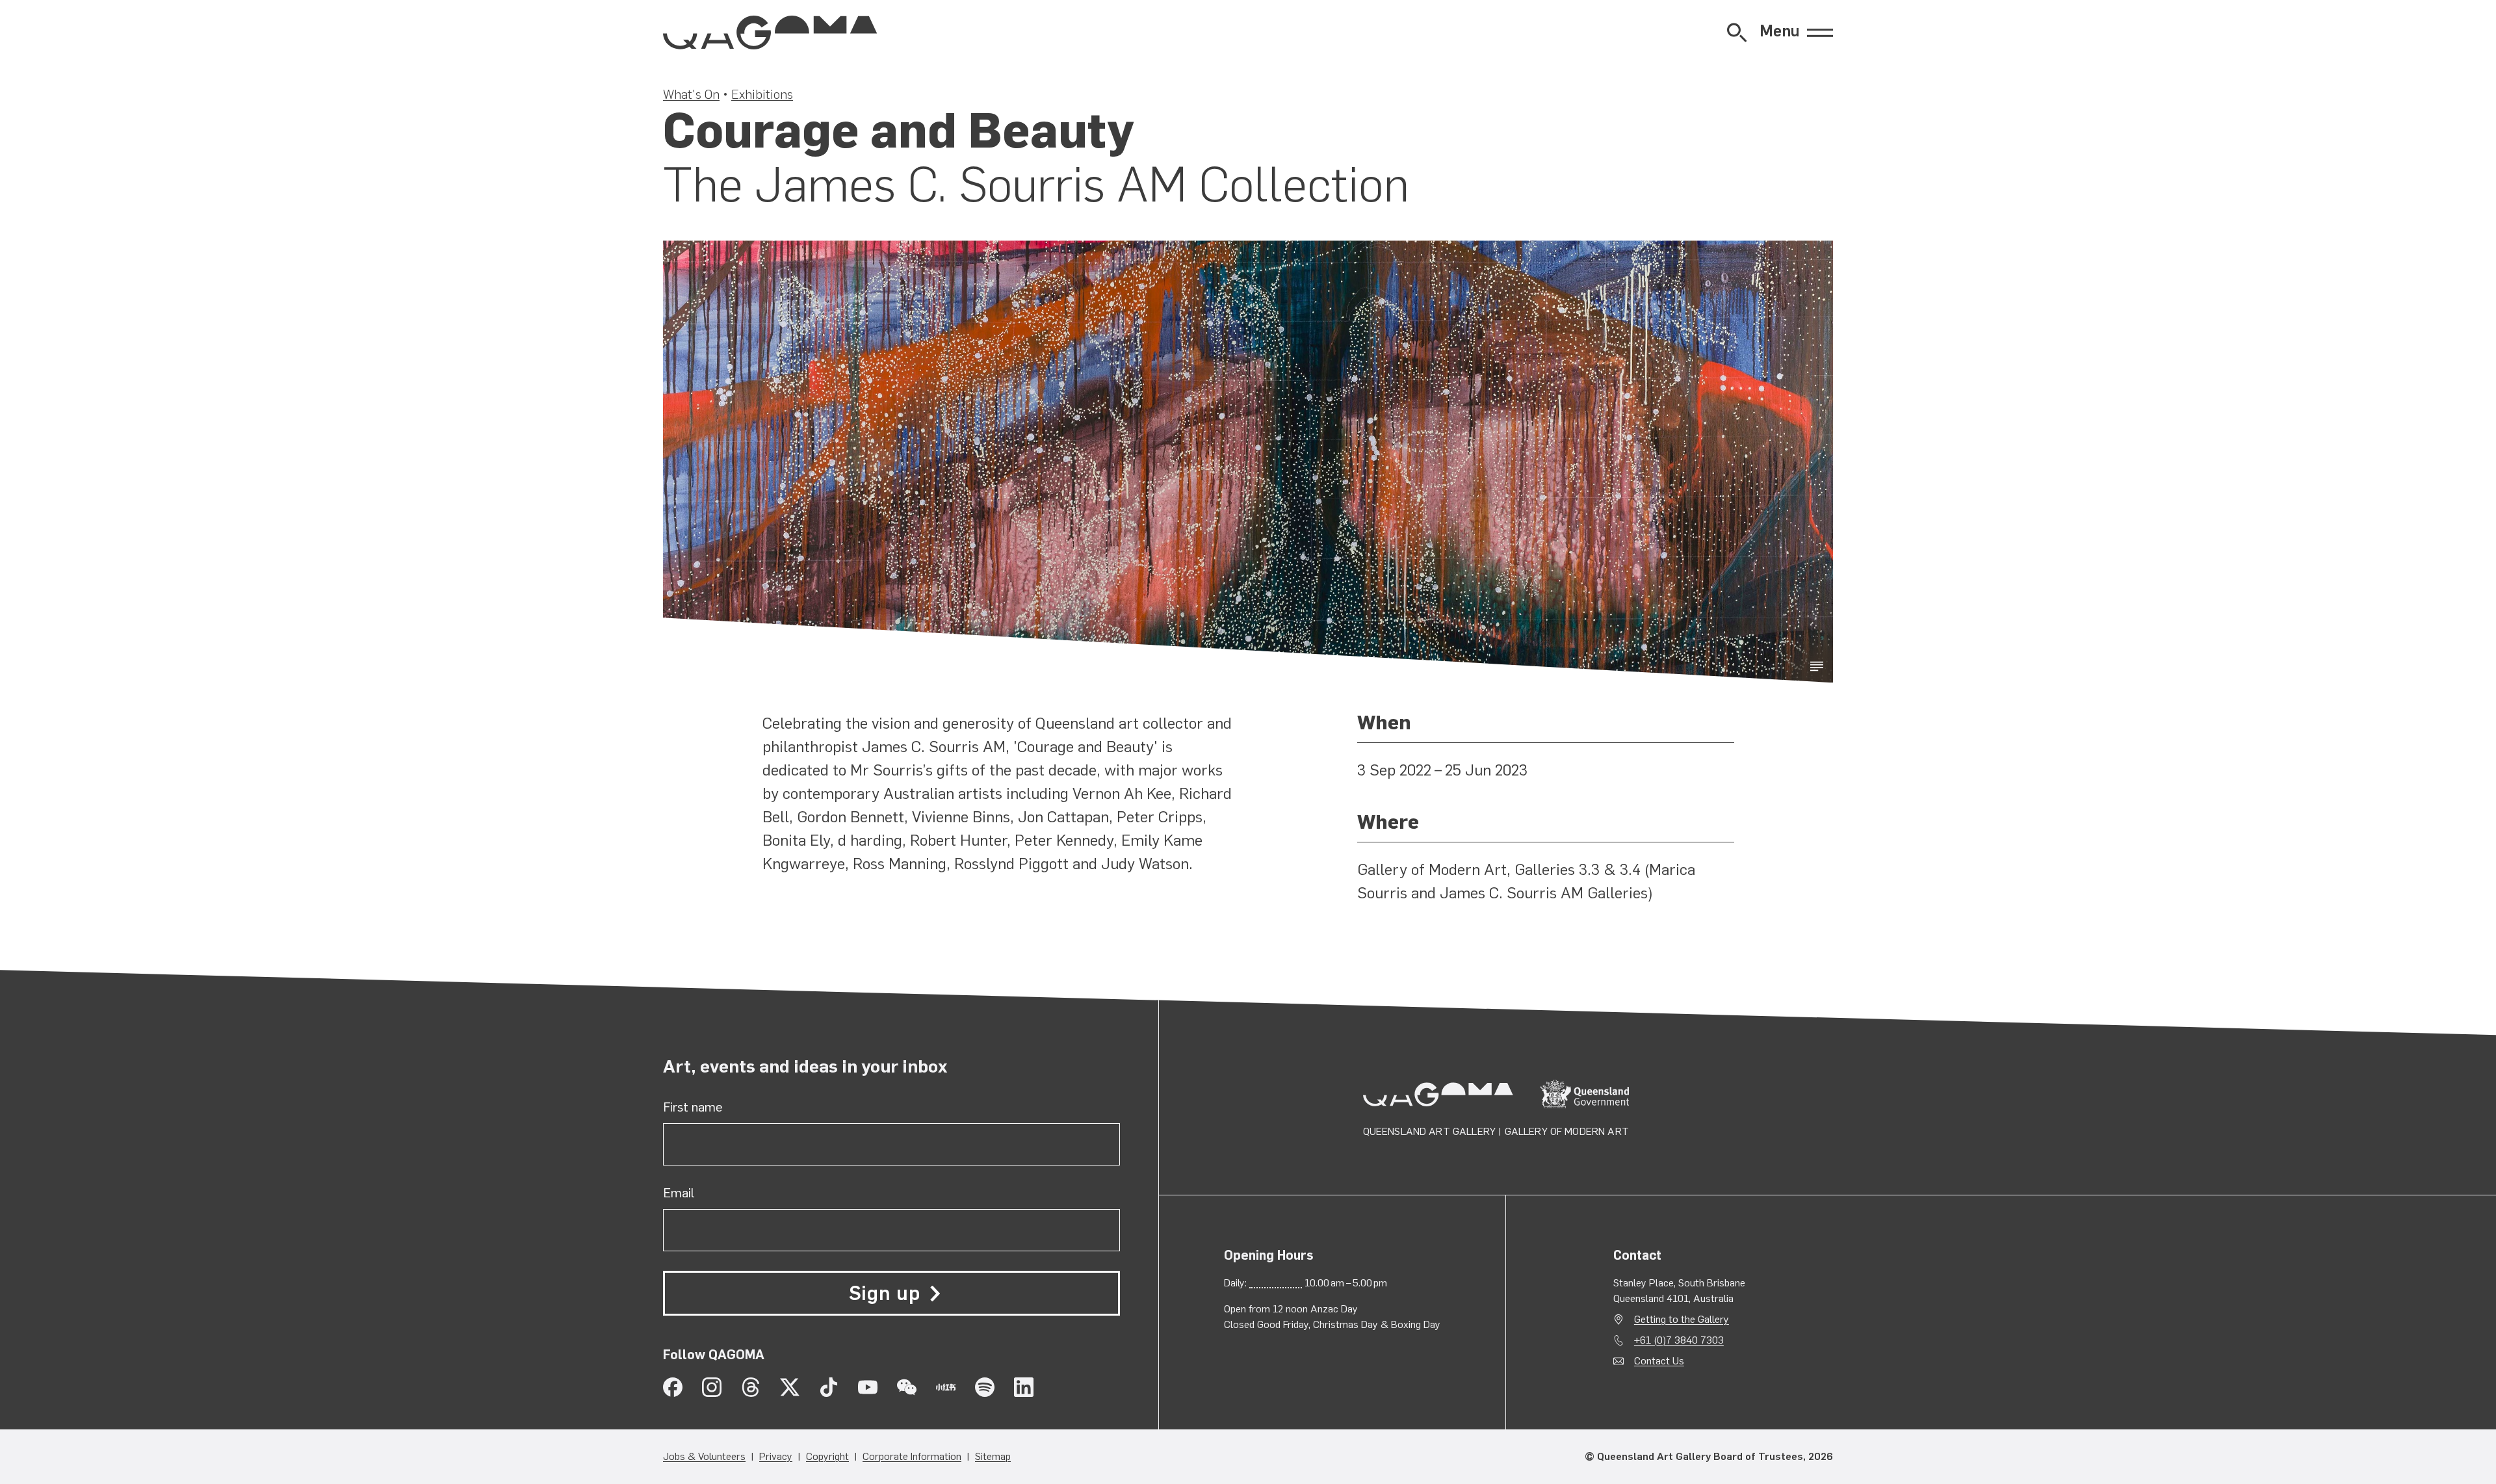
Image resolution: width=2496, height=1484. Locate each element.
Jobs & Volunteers (704, 1456)
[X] (790, 1387)
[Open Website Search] (1737, 33)
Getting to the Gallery (1682, 1319)
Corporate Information (912, 1456)
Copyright (827, 1456)
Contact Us (1659, 1361)
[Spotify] (985, 1387)
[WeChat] (907, 1387)
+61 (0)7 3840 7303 (1679, 1340)
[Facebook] (673, 1387)
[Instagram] (712, 1387)
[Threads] (751, 1387)
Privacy (776, 1456)
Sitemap (993, 1456)
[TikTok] (829, 1387)
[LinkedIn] (1024, 1387)
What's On (691, 94)
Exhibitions (762, 94)
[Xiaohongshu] (946, 1387)
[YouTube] (868, 1387)
